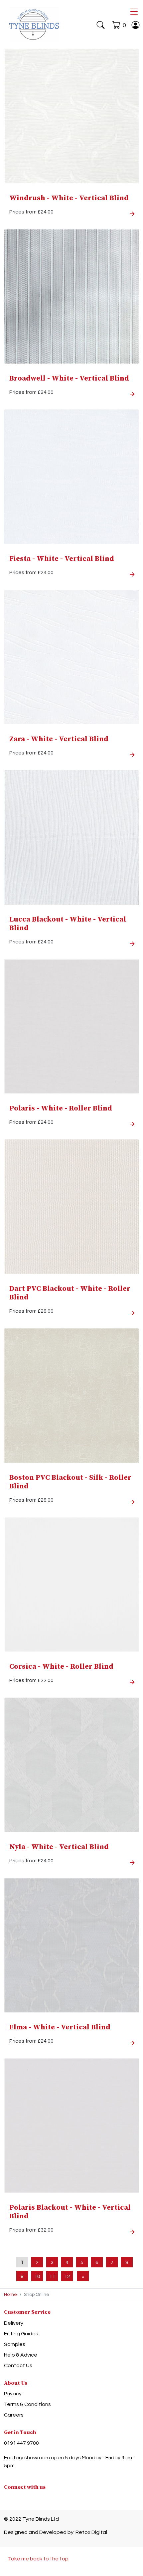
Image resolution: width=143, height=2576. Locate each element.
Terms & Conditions (27, 2404)
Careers (14, 2415)
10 (37, 2276)
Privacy (13, 2394)
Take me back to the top (38, 2559)
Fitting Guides (21, 2334)
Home (10, 2295)
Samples (15, 2344)
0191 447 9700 (21, 2443)
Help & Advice (21, 2355)
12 (67, 2276)
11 (52, 2276)
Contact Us (18, 2366)
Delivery (14, 2323)
